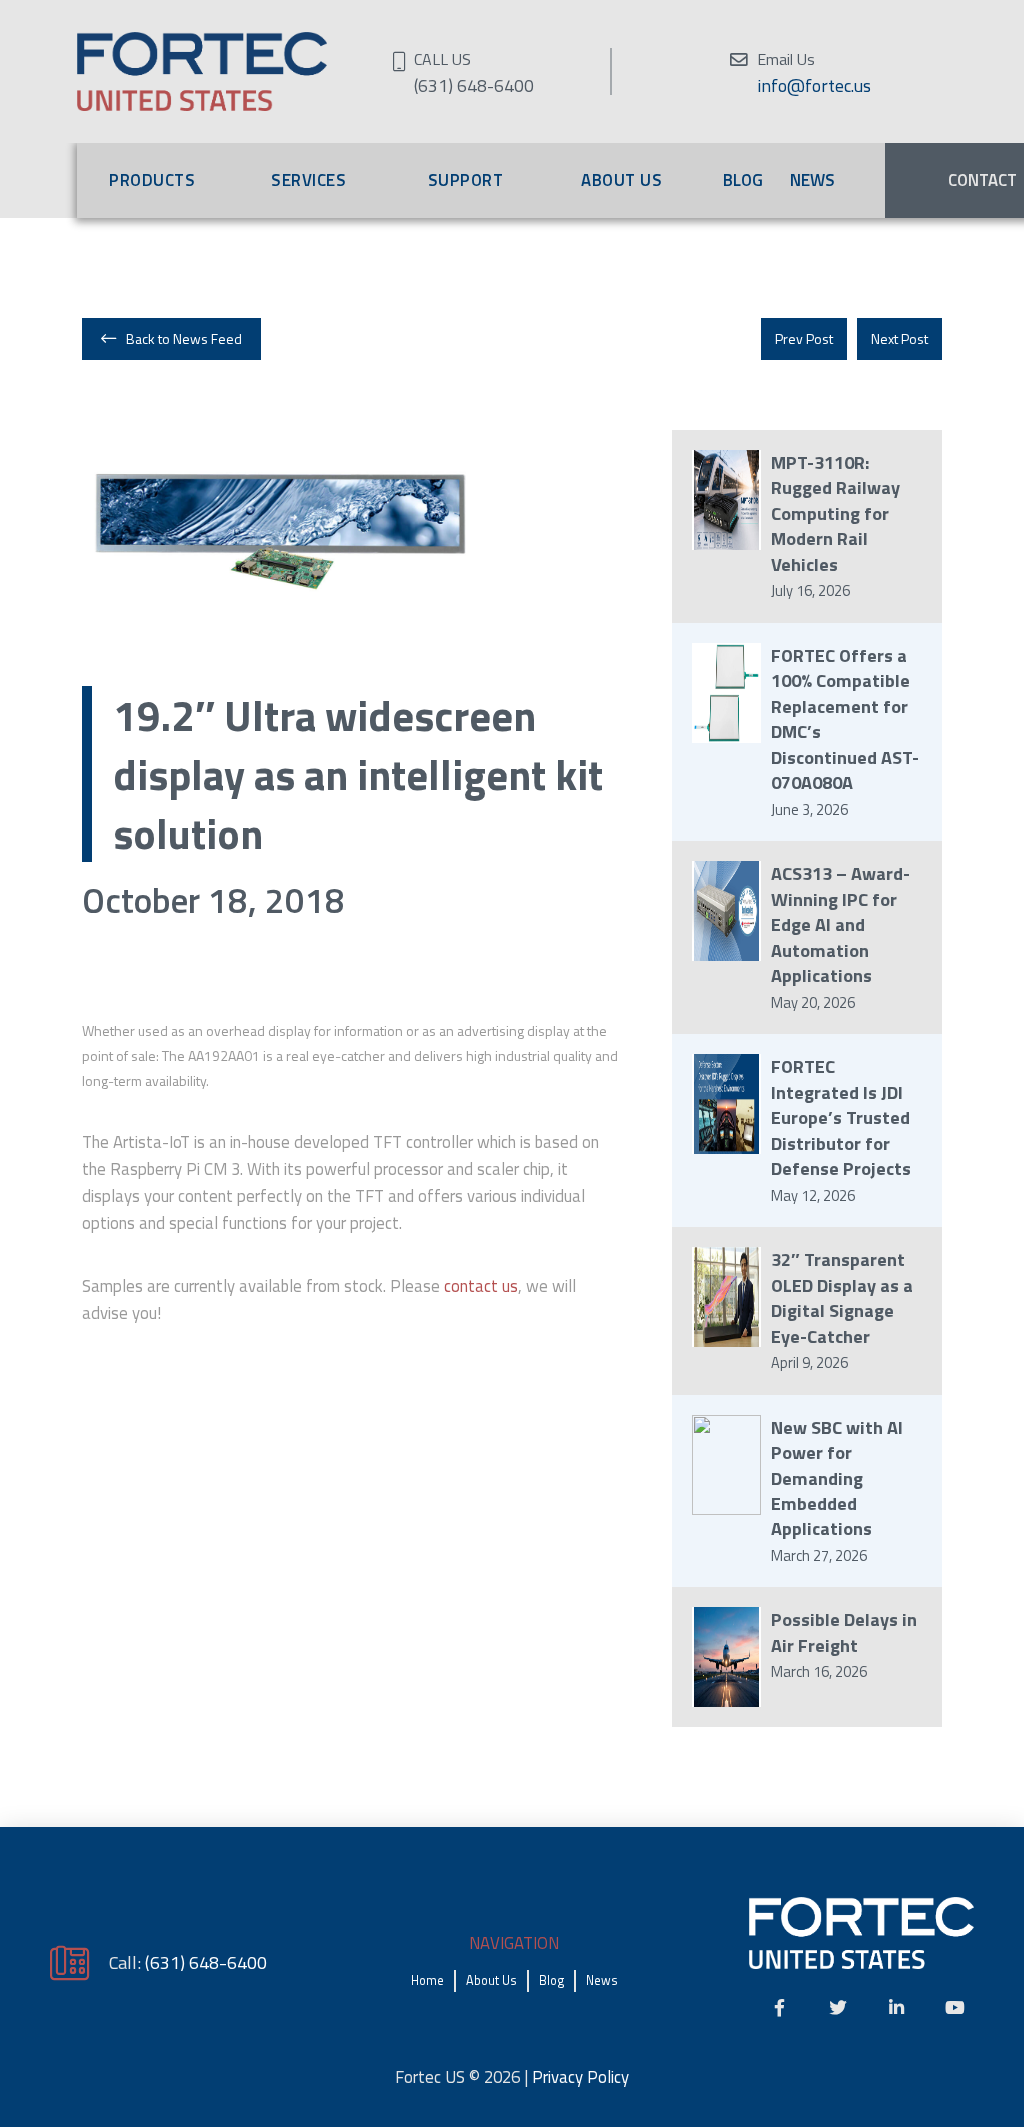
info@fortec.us (814, 85)
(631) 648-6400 (206, 1962)
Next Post (899, 338)
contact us (481, 1286)
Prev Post (804, 338)
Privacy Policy (580, 2077)
